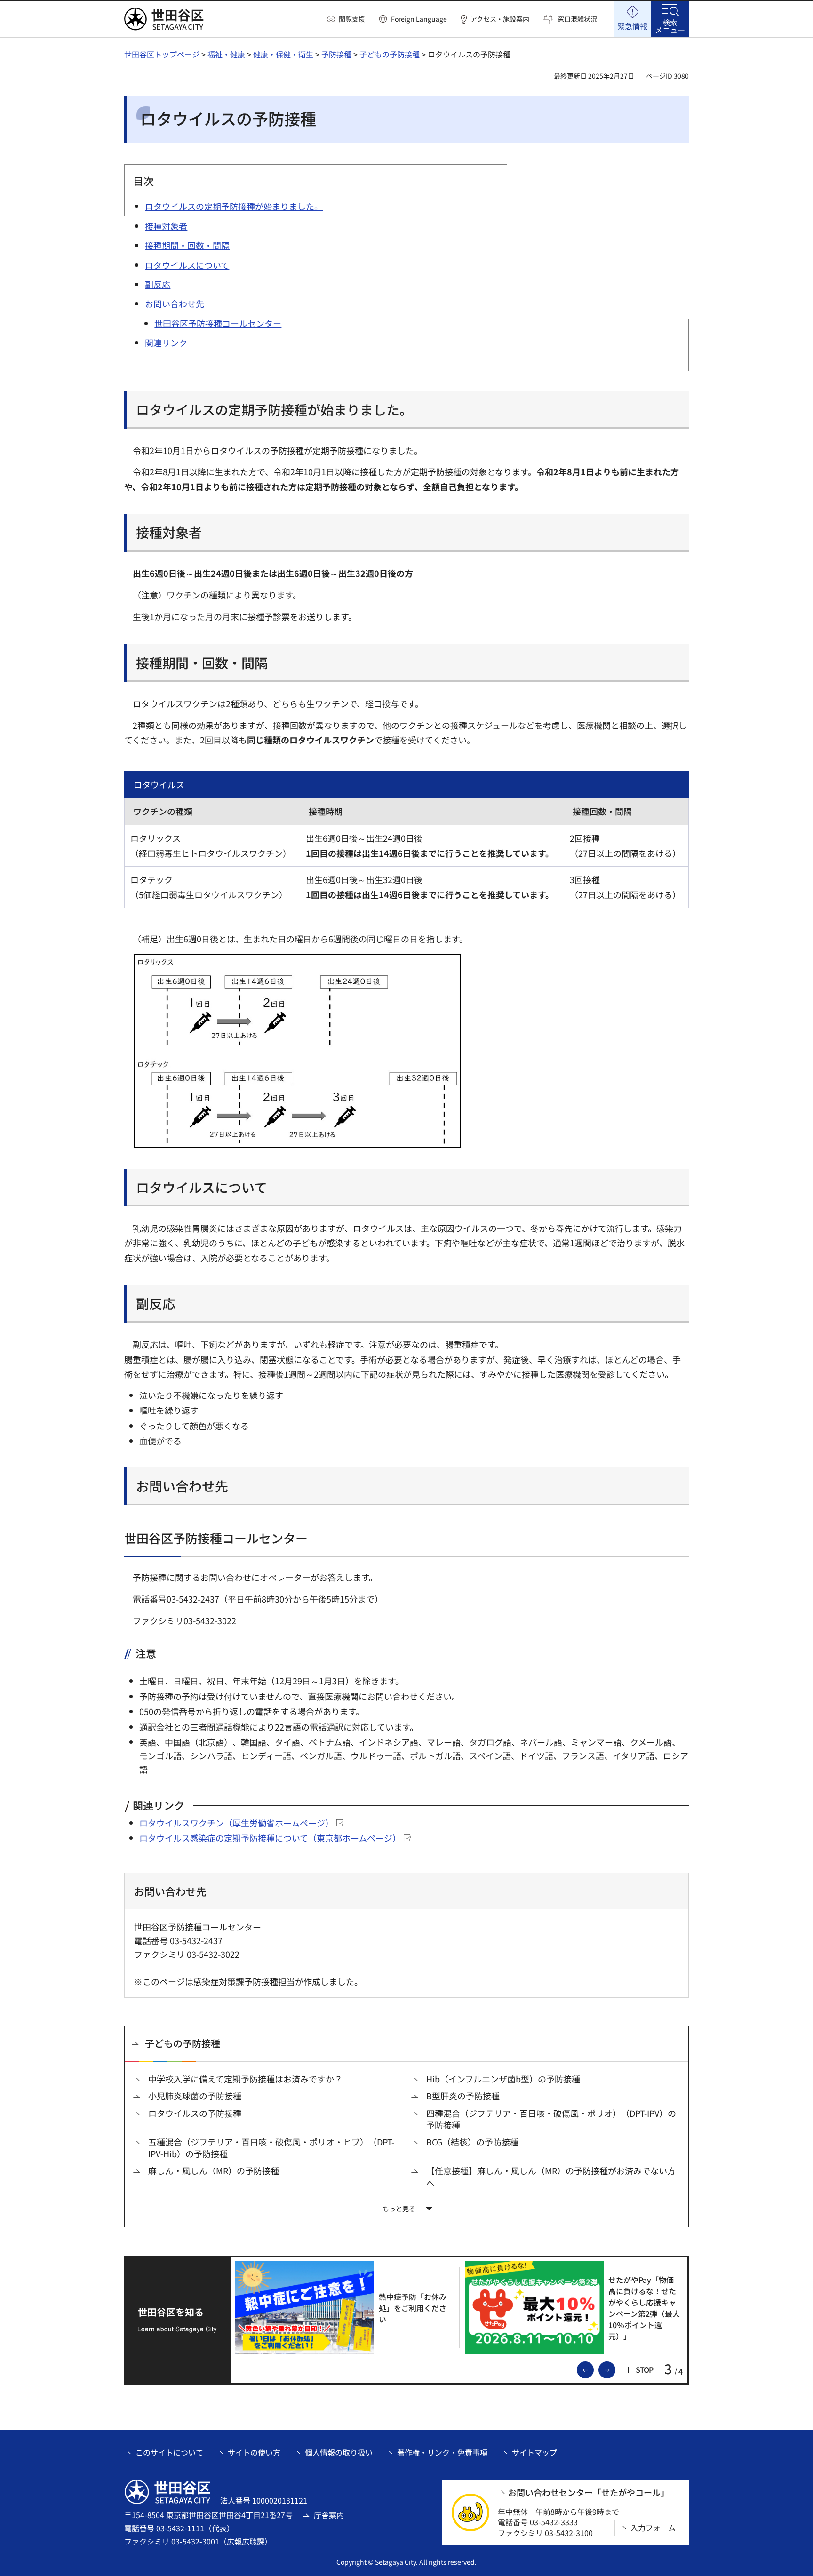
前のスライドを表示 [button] (593, 2369)
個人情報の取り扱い (339, 2452)
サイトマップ (534, 2452)
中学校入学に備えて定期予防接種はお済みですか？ (245, 2079)
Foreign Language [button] (419, 19)
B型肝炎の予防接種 (463, 2096)
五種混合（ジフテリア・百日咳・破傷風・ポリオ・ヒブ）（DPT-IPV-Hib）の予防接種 (271, 2148)
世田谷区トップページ (162, 54)
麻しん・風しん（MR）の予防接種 (214, 2171)
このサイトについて (169, 2452)
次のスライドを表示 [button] (615, 2369)
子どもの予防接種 (390, 54)
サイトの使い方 (254, 2452)
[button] (346, 19)
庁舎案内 (329, 2515)
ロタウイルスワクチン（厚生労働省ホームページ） (236, 1823)
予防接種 (336, 54)
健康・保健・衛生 (283, 54)
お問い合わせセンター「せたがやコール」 (589, 2492)
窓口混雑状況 (577, 19)
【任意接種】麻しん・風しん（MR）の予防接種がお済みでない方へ (551, 2177)
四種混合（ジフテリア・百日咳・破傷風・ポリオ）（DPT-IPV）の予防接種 (551, 2119)
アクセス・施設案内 (500, 19)
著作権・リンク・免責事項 (442, 2452)
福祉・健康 (226, 54)
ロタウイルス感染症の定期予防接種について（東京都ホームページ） (270, 1838)
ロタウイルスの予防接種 (195, 2113)
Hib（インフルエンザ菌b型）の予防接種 (503, 2079)
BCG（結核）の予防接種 (472, 2142)
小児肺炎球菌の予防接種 (195, 2096)
